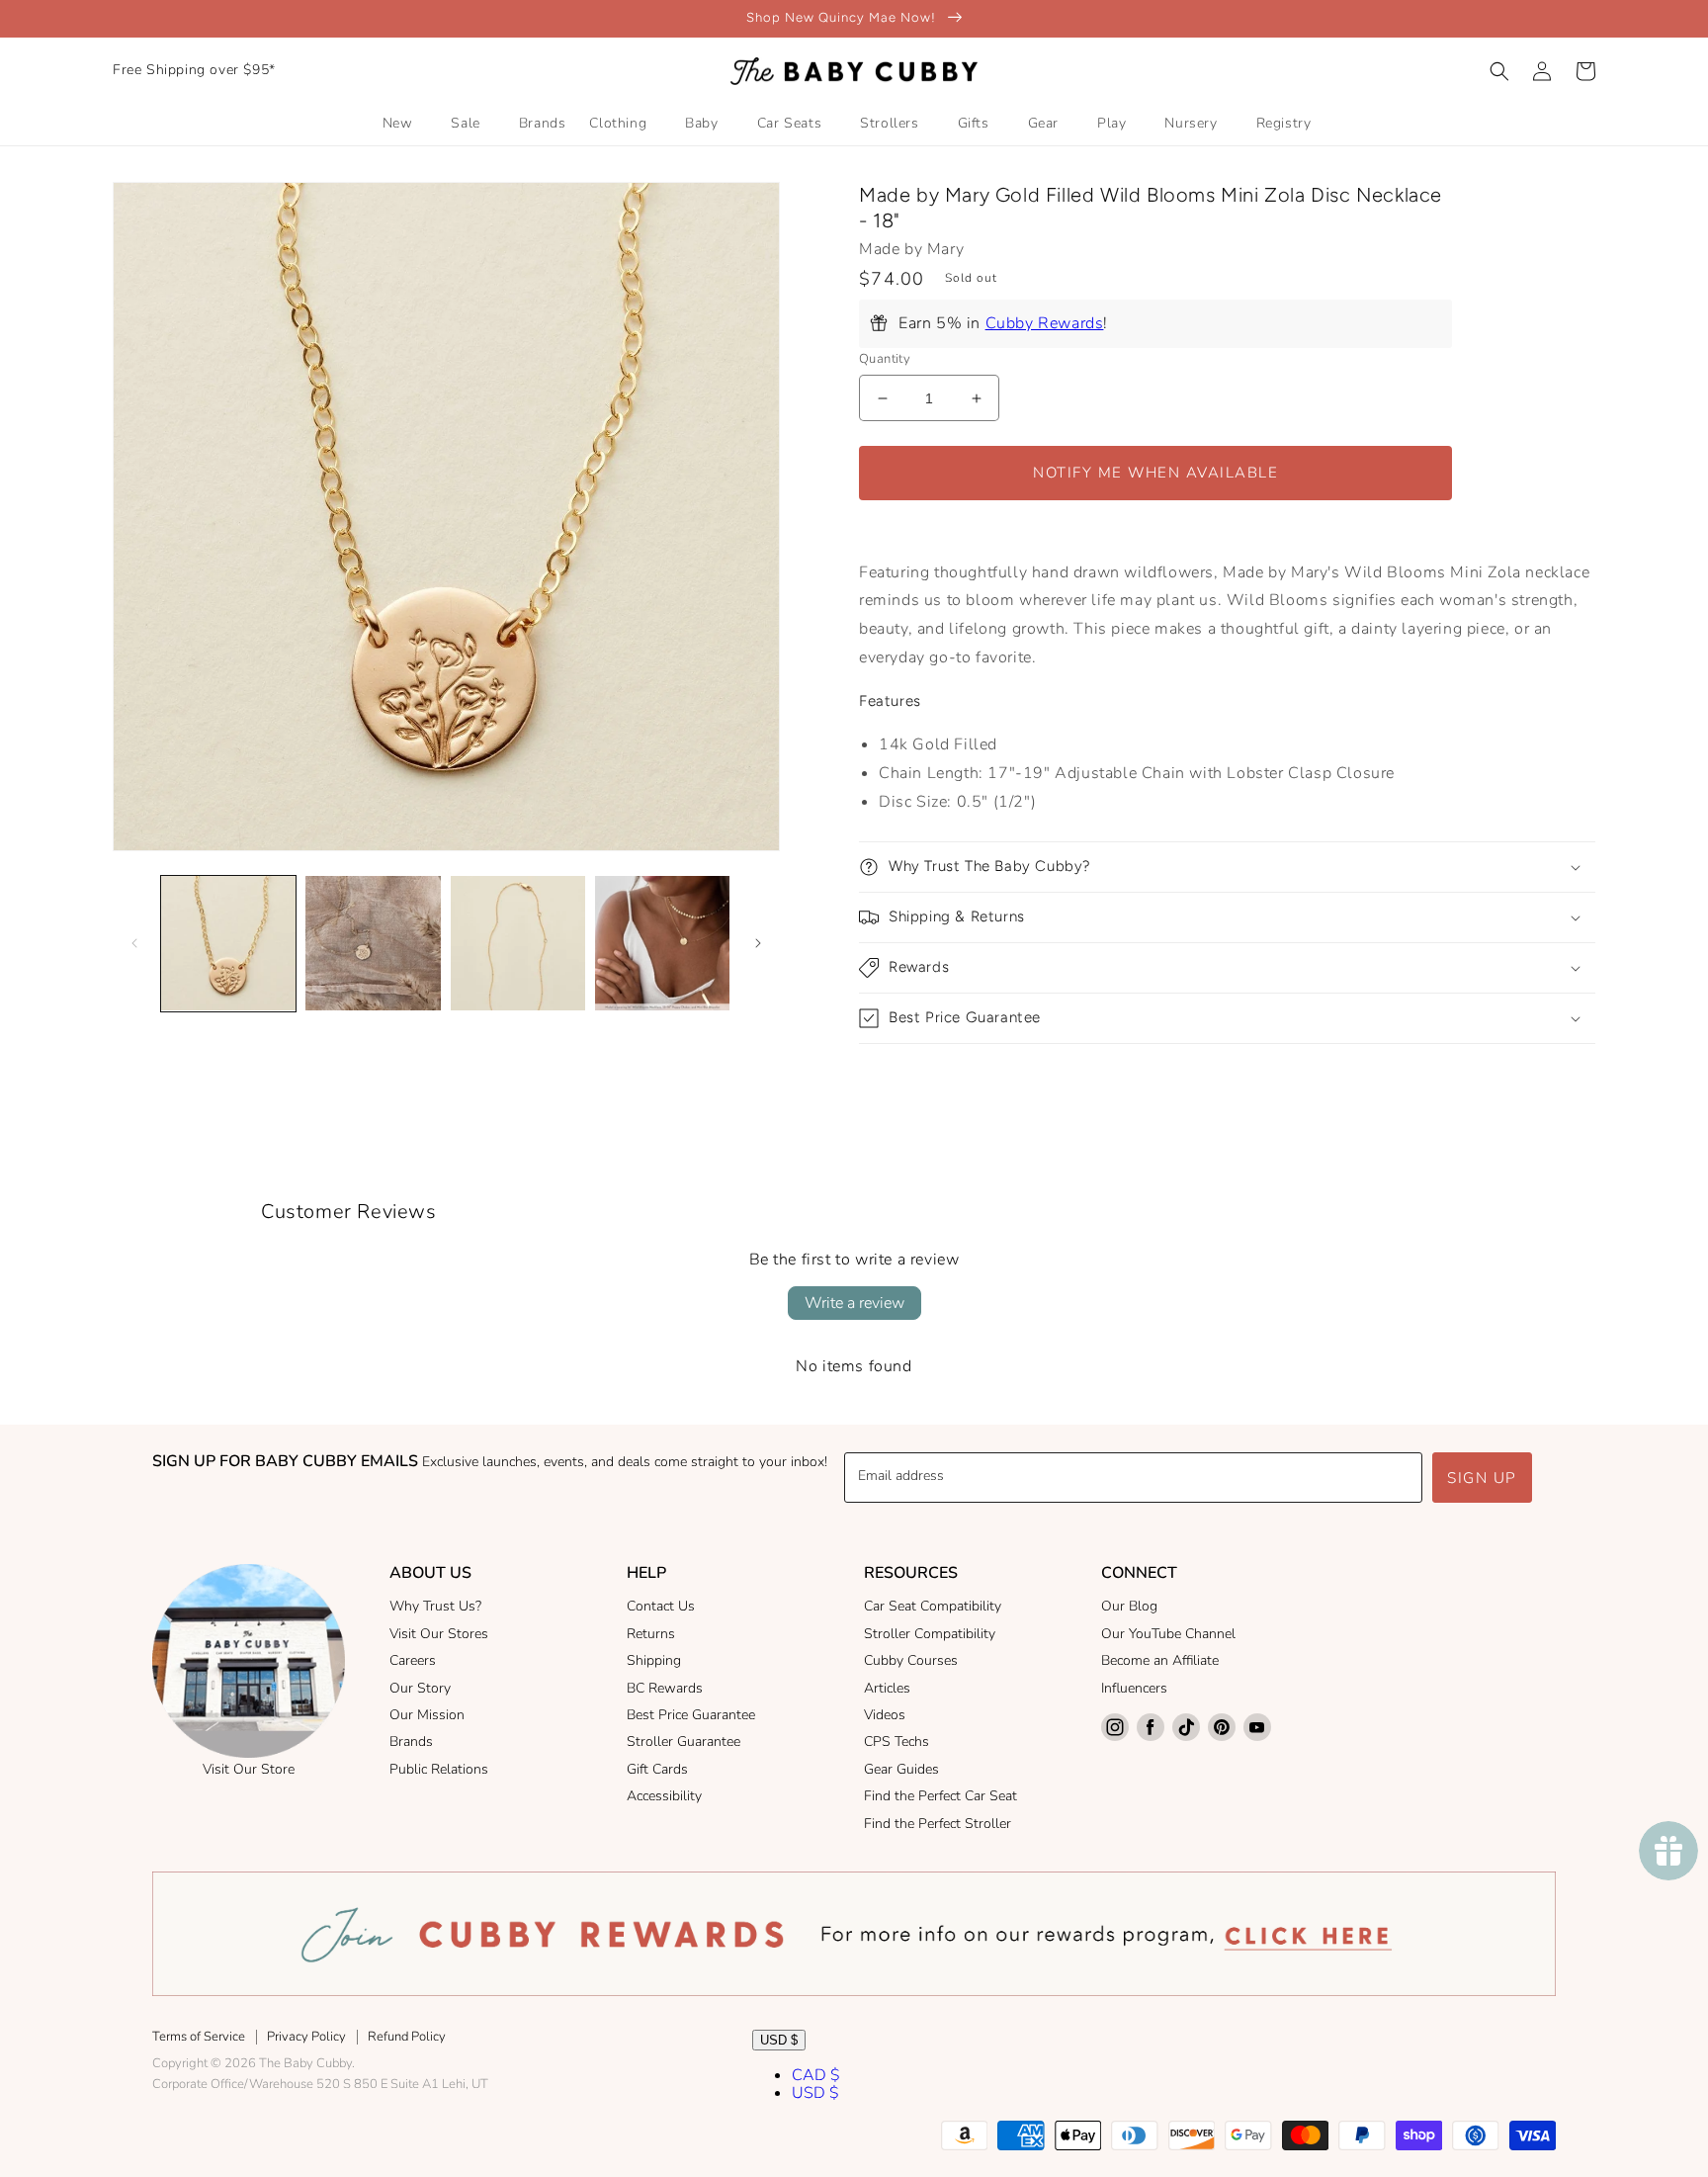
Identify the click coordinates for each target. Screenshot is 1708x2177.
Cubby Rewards (1045, 323)
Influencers (1134, 1688)
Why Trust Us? (435, 1606)
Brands (411, 1742)
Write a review (854, 1303)
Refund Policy (407, 2037)
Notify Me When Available (1155, 473)
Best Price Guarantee (691, 1715)
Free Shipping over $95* (194, 70)
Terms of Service (199, 2037)
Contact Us (661, 1606)
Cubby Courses (911, 1660)
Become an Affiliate (1160, 1660)
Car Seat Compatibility (933, 1606)
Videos (885, 1715)
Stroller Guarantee (683, 1742)
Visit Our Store (249, 1769)
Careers (413, 1660)
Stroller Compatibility (930, 1634)
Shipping (654, 1660)
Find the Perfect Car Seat (940, 1796)
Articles (887, 1688)
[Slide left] (134, 943)
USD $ (779, 2040)
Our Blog (1129, 1606)
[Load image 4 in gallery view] (662, 943)
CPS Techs (897, 1742)
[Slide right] (758, 943)
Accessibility (664, 1796)
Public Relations (439, 1769)
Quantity (885, 359)
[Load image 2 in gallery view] (373, 943)
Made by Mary (911, 249)
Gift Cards (657, 1769)
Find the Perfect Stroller (938, 1824)
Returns (651, 1634)
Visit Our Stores (439, 1634)
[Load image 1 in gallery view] (228, 943)
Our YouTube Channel (1168, 1634)
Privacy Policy (306, 2037)
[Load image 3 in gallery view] (518, 943)
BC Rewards (665, 1688)
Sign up (1482, 1478)
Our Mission (427, 1715)
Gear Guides (901, 1769)
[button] (1499, 71)
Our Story (420, 1688)
